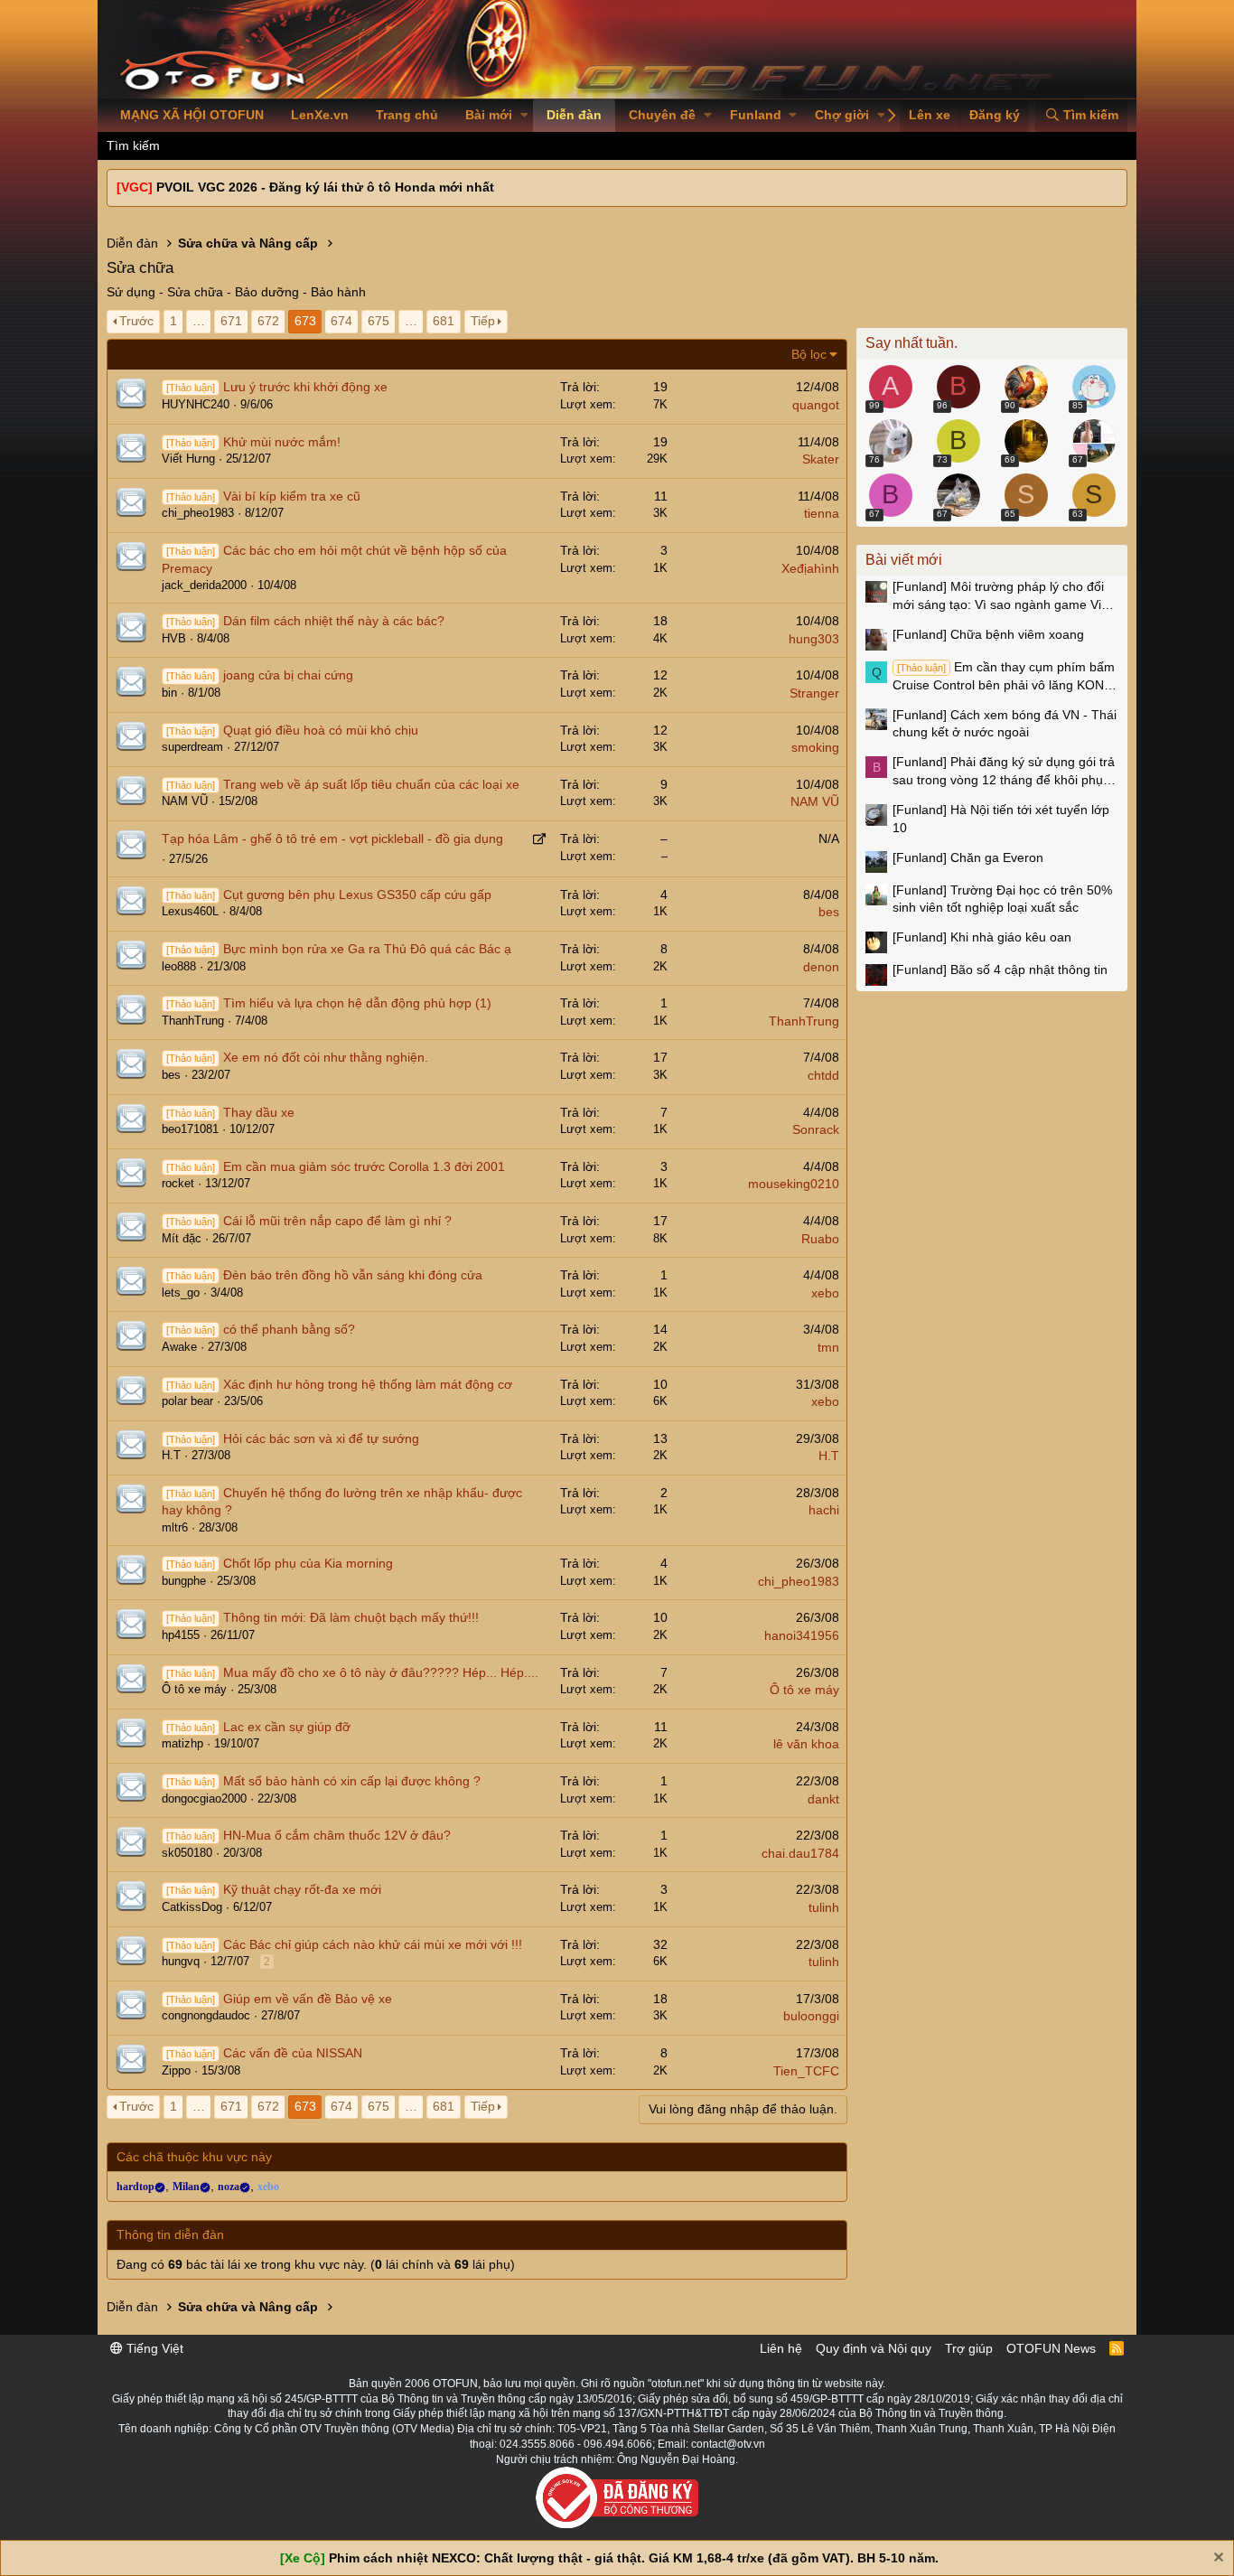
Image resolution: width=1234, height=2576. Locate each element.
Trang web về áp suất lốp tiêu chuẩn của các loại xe (371, 784)
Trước (136, 321)
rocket (178, 1183)
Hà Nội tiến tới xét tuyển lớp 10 (1001, 819)
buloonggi (811, 2016)
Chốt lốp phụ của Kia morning (308, 1563)
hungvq (181, 1961)
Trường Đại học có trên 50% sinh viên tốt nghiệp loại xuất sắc (1002, 899)
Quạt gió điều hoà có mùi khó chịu (321, 730)
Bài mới (489, 115)
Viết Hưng (188, 459)
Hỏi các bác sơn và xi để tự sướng (321, 1438)
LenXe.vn (320, 115)
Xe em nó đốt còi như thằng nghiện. (326, 1057)
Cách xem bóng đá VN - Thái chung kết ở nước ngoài (1005, 724)
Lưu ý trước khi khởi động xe (305, 387)
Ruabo (820, 1239)
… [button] (199, 321)
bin (169, 693)
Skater (821, 459)
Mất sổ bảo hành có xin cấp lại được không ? (352, 1781)
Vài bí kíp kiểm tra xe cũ (292, 496)
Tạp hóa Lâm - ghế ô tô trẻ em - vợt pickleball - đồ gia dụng (332, 838)
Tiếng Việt (153, 2348)
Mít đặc (182, 1238)
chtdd (823, 1075)
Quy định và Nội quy (874, 2348)
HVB (174, 638)
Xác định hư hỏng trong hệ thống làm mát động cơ (368, 1384)
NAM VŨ (185, 801)
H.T (171, 1455)
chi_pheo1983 (198, 513)
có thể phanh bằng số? (289, 1329)
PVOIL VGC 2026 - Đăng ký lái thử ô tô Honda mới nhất (325, 187)
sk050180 (187, 1853)
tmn (828, 1347)
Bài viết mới (904, 560)
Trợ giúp (969, 2348)
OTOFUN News (1051, 2348)
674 (341, 321)
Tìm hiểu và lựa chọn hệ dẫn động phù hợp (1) (357, 1003)
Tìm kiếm (133, 145)
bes (829, 912)
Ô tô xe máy (194, 1689)
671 (231, 321)
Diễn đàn (574, 115)
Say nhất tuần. (911, 343)
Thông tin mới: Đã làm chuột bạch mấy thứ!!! (351, 1617)
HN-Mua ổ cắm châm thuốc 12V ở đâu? (337, 1835)
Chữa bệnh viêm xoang (988, 634)
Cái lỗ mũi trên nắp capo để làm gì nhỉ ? (337, 1221)
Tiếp (483, 321)
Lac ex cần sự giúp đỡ (287, 1727)
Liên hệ (781, 2348)
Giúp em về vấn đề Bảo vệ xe (308, 1999)
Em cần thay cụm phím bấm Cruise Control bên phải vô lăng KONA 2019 (1004, 677)
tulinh (824, 1907)
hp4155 (181, 1635)
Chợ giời (842, 115)
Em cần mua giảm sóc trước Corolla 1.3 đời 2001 (364, 1166)
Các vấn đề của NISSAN (293, 2053)
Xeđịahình (810, 568)
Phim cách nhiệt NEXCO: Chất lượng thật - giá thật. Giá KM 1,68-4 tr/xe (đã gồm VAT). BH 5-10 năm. (634, 2558)
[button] (524, 116)
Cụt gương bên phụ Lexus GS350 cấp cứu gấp (357, 895)
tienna (822, 513)
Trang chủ (407, 115)
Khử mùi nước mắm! (282, 442)
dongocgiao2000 (204, 1799)
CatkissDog (192, 1907)
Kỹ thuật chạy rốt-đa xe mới (302, 1889)
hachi (824, 1510)
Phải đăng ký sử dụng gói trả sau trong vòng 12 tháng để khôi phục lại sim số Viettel (1004, 772)
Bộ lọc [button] (809, 354)
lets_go (181, 1293)
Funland (756, 115)
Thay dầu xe (259, 1112)
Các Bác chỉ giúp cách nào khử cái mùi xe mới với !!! (373, 1944)
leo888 (179, 966)
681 (444, 321)
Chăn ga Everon (968, 857)
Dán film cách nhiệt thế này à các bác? (334, 621)
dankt (823, 1799)
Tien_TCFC (806, 2071)
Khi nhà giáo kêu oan (982, 937)
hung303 (814, 639)
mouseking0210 (794, 1184)
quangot (816, 405)
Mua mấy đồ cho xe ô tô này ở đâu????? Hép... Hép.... (381, 1672)
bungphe (184, 1581)
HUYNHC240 (196, 404)
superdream (192, 747)
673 (305, 321)
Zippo (176, 2070)
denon (821, 967)
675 (379, 321)
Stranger (814, 693)
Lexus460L (190, 911)
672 (268, 321)
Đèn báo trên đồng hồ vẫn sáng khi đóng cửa (353, 1275)
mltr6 (175, 1527)
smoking (815, 747)
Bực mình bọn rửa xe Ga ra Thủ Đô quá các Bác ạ (367, 949)
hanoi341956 (802, 1635)
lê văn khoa (806, 1744)
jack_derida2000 (204, 585)
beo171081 (190, 1129)
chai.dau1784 (800, 1853)
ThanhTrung (193, 1021)
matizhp (182, 1743)
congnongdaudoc (206, 2015)
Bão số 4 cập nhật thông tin (1000, 970)
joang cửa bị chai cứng (288, 675)
